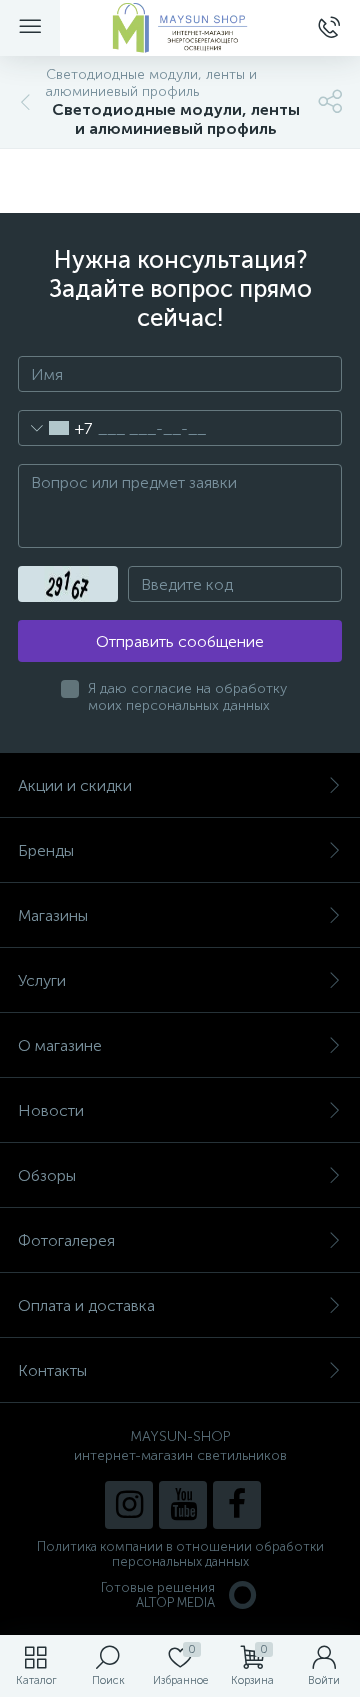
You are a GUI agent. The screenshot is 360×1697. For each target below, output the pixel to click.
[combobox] (55, 428)
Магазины (53, 915)
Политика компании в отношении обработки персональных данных (180, 1554)
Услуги (42, 980)
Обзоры (47, 1175)
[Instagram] (129, 1505)
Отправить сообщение (180, 641)
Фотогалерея (66, 1240)
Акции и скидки (75, 785)
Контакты (52, 1370)
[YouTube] (183, 1505)
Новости (51, 1110)
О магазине (60, 1045)
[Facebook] (237, 1505)
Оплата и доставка (86, 1305)
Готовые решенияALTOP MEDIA (158, 1595)
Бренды (46, 850)
